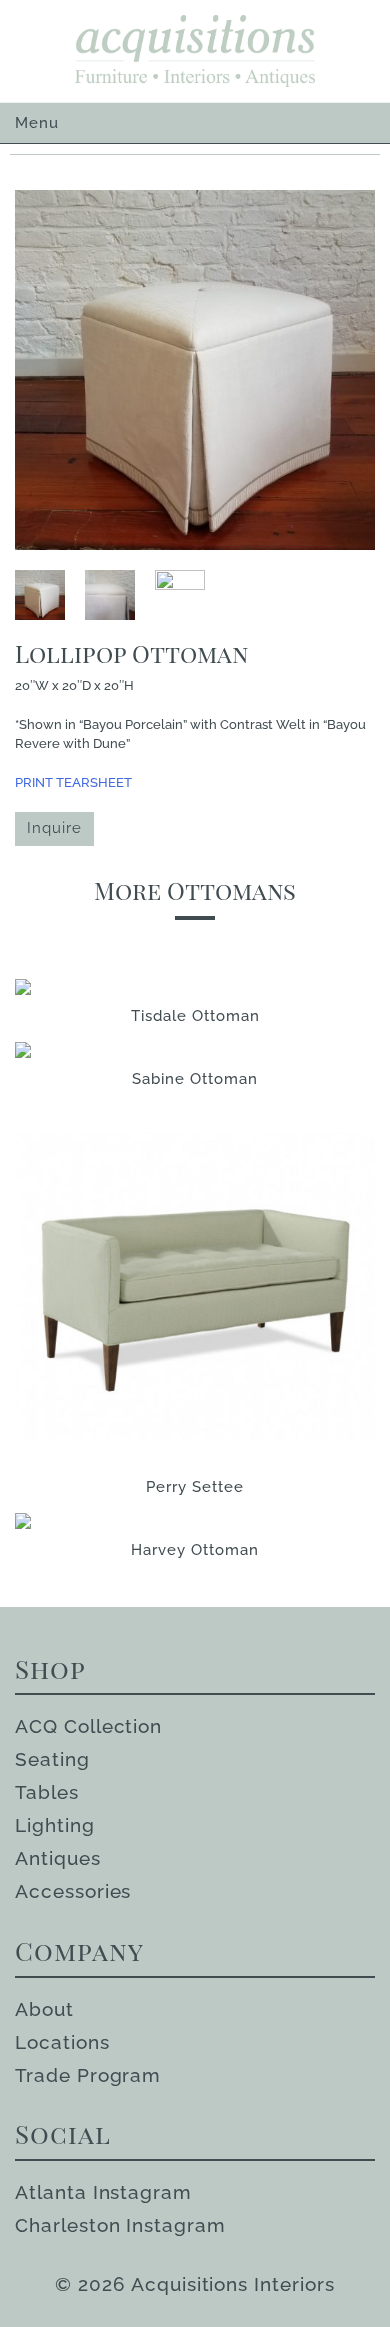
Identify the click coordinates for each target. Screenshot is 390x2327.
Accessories (73, 1891)
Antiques (58, 1858)
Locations (62, 2042)
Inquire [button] (54, 828)
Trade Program (88, 2075)
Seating (52, 1759)
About (44, 2009)
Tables (47, 1792)
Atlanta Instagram (103, 2192)
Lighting (55, 1825)
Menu (37, 123)
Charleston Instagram (120, 2225)
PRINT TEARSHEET (73, 782)
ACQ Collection (88, 1726)
